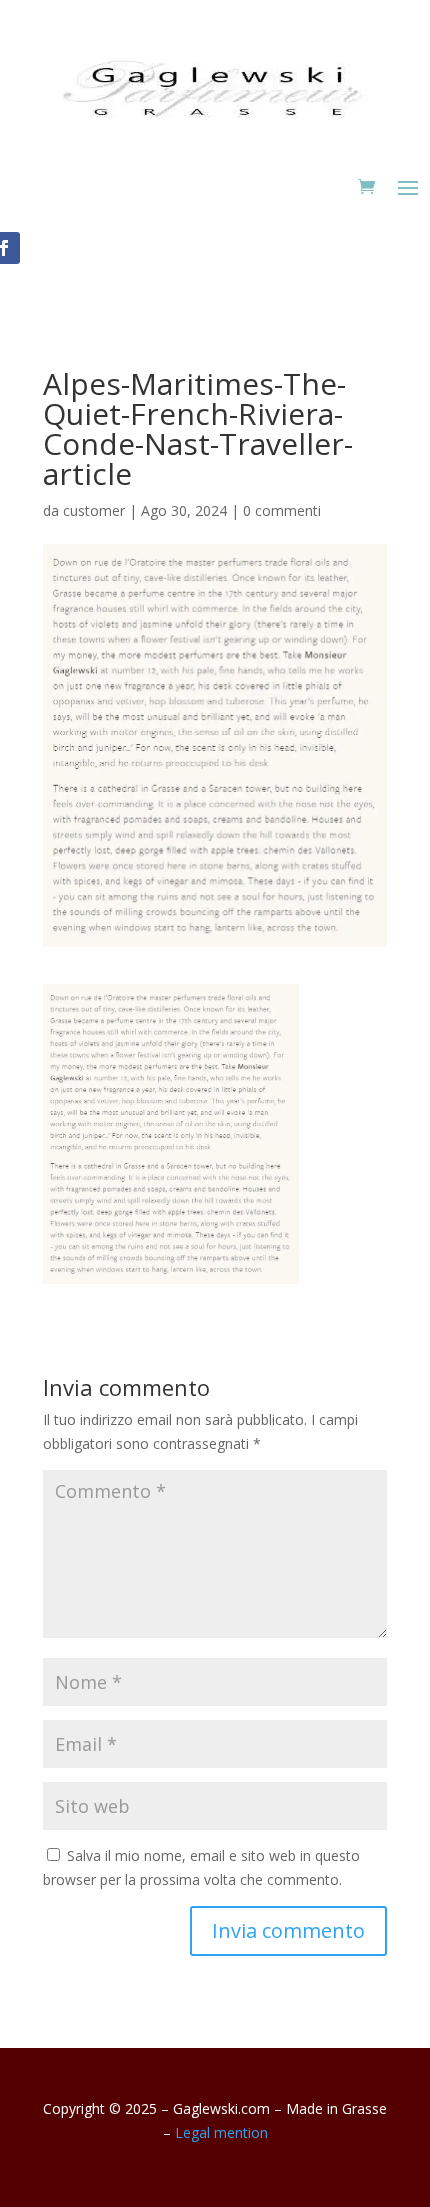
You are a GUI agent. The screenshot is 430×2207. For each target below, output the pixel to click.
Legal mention (221, 2132)
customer (94, 510)
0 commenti (282, 510)
